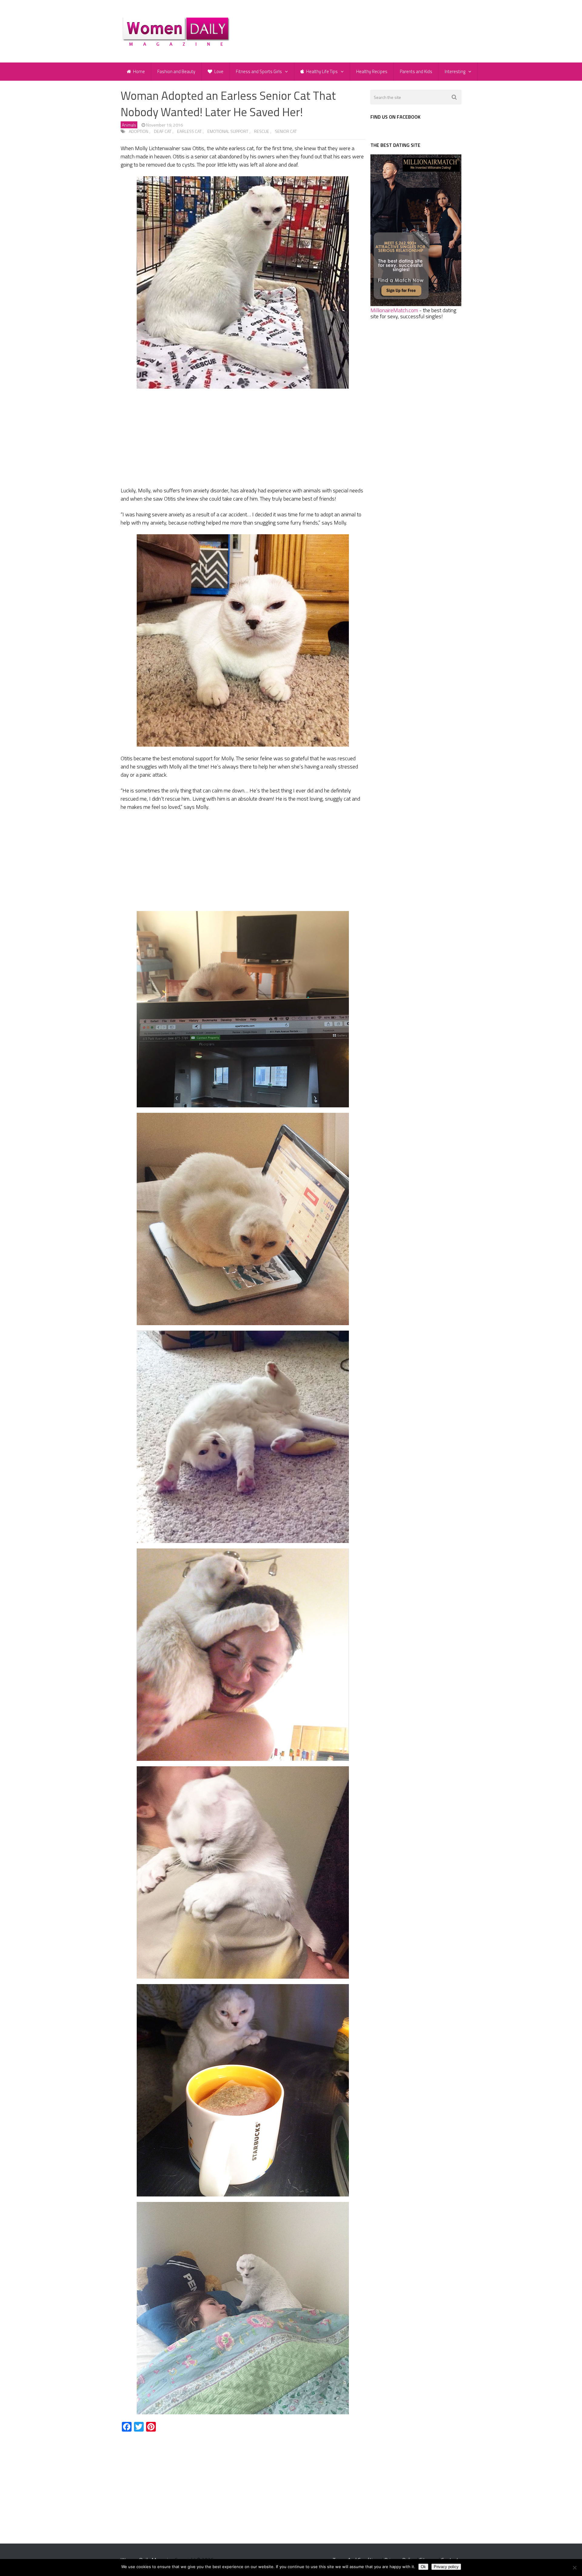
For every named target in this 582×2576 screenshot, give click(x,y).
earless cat (189, 131)
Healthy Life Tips (321, 71)
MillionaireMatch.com (394, 310)
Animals (129, 125)
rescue (262, 131)
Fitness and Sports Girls (259, 71)
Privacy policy (446, 2567)
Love (218, 71)
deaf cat (163, 131)
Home (139, 71)
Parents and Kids (416, 71)
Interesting (455, 71)
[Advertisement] (243, 439)
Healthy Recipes (372, 71)
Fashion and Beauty (176, 71)
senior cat (286, 131)
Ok (423, 2567)
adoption (139, 131)
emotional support (228, 131)
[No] (574, 2568)
